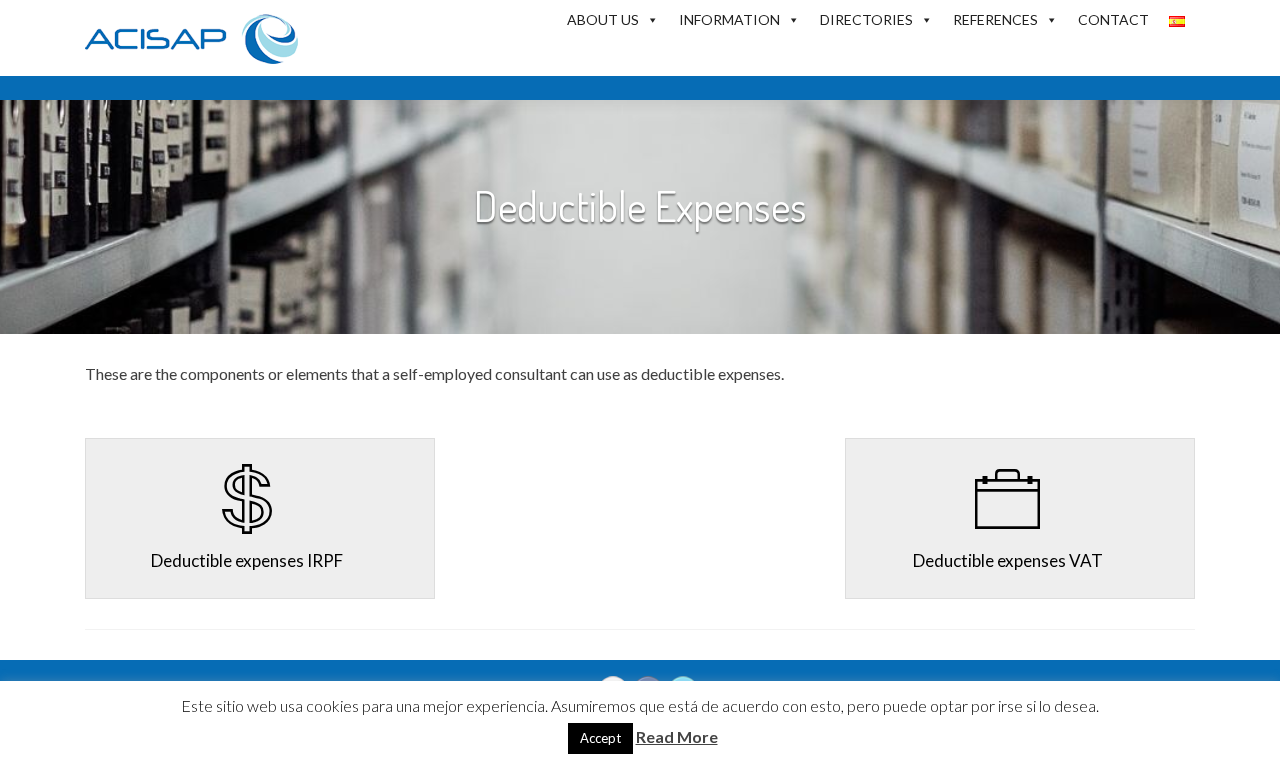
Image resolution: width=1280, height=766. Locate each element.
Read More (677, 736)
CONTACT (1113, 19)
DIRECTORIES (866, 19)
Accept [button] (600, 738)
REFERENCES (995, 19)
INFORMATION (729, 19)
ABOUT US (603, 19)
